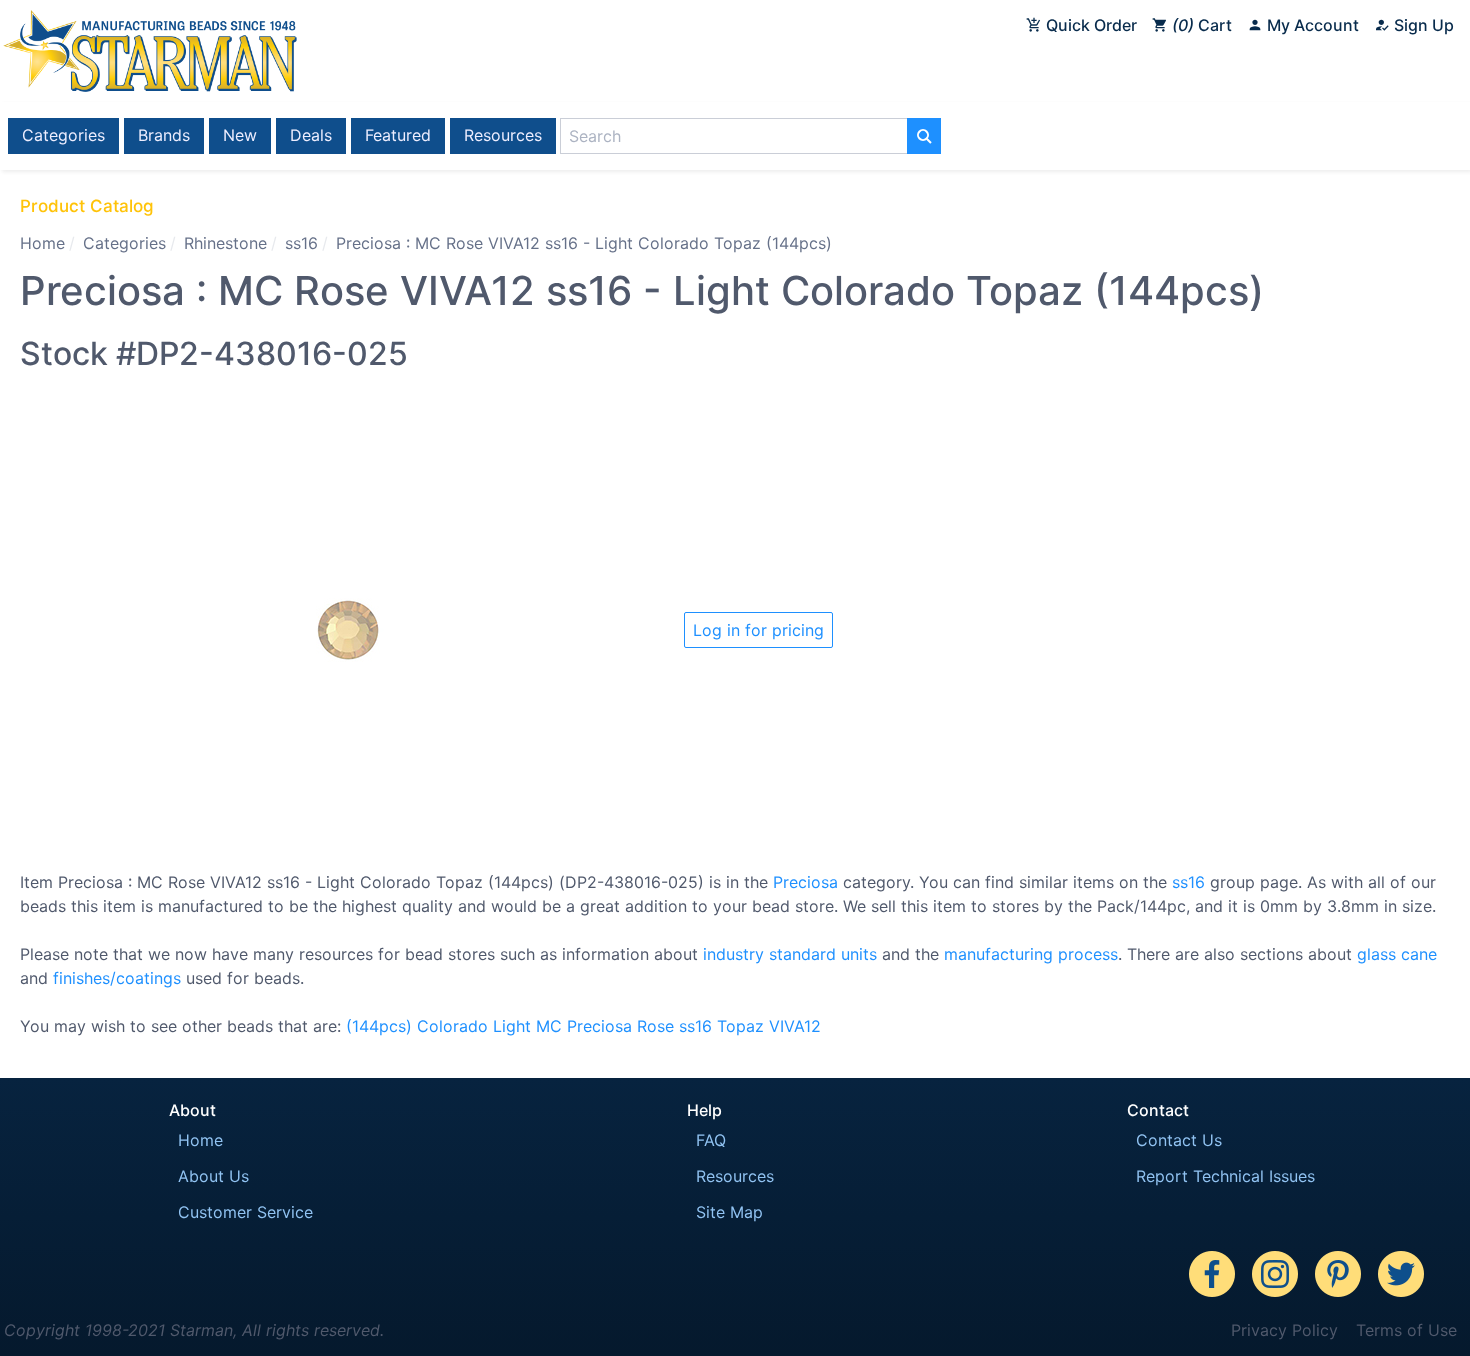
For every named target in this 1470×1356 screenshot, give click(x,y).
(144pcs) (379, 1026)
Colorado (452, 1026)
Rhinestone (225, 243)
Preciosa (805, 882)
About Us (213, 1176)
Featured (398, 135)
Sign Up (1422, 25)
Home (42, 243)
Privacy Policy (1284, 1330)
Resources (503, 135)
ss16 (301, 243)
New (240, 135)
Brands (164, 135)
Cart (1205, 25)
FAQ (711, 1140)
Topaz (740, 1026)
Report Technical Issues (1225, 1176)
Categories (63, 135)
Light (512, 1026)
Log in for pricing (758, 630)
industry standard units (790, 954)
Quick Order (1089, 25)
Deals (311, 135)
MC (549, 1026)
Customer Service (245, 1212)
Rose (655, 1026)
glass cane (1397, 954)
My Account (1311, 25)
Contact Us (1179, 1140)
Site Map (729, 1212)
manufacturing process (1031, 954)
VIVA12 (795, 1026)
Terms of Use (1406, 1330)
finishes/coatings (117, 978)
